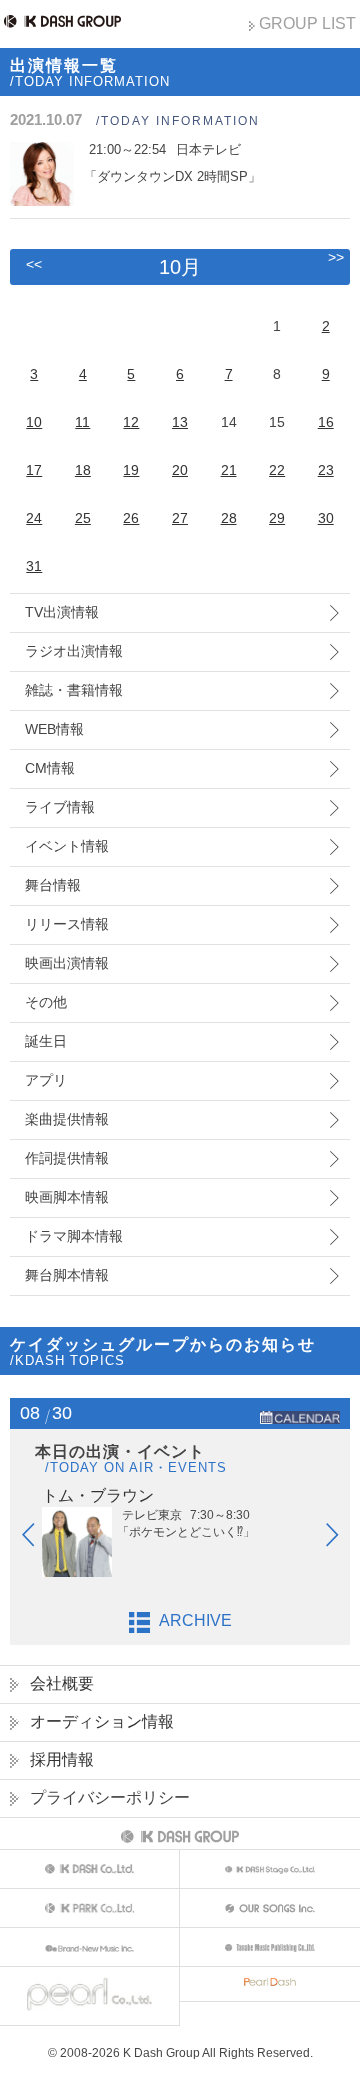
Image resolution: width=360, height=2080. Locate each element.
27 (180, 518)
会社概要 (62, 1683)
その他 (46, 1002)
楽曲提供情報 (67, 1119)
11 (82, 422)
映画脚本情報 (67, 1197)
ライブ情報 (60, 807)
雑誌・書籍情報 (74, 690)
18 (83, 470)
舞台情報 (53, 885)
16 (326, 422)
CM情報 (50, 768)
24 (34, 518)
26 (131, 518)
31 (34, 566)
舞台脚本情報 (67, 1275)
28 (229, 518)
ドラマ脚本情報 (74, 1236)
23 (326, 470)
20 (180, 470)
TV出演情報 (62, 612)
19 (131, 470)
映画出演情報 (67, 963)
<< (34, 264)
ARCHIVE (195, 1620)
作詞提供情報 (67, 1158)
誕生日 (46, 1041)
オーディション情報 (102, 1721)
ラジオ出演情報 (74, 651)
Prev (38, 1539)
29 (277, 518)
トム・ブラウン (98, 1495)
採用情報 (62, 1759)
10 (34, 422)
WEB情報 (54, 729)
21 (229, 470)
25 (83, 518)
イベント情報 (67, 846)
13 (180, 422)
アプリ (46, 1080)
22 (277, 470)
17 (34, 470)
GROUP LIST (307, 23)
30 (326, 518)
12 (131, 422)
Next (342, 1539)
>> (336, 257)
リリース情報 (67, 924)
